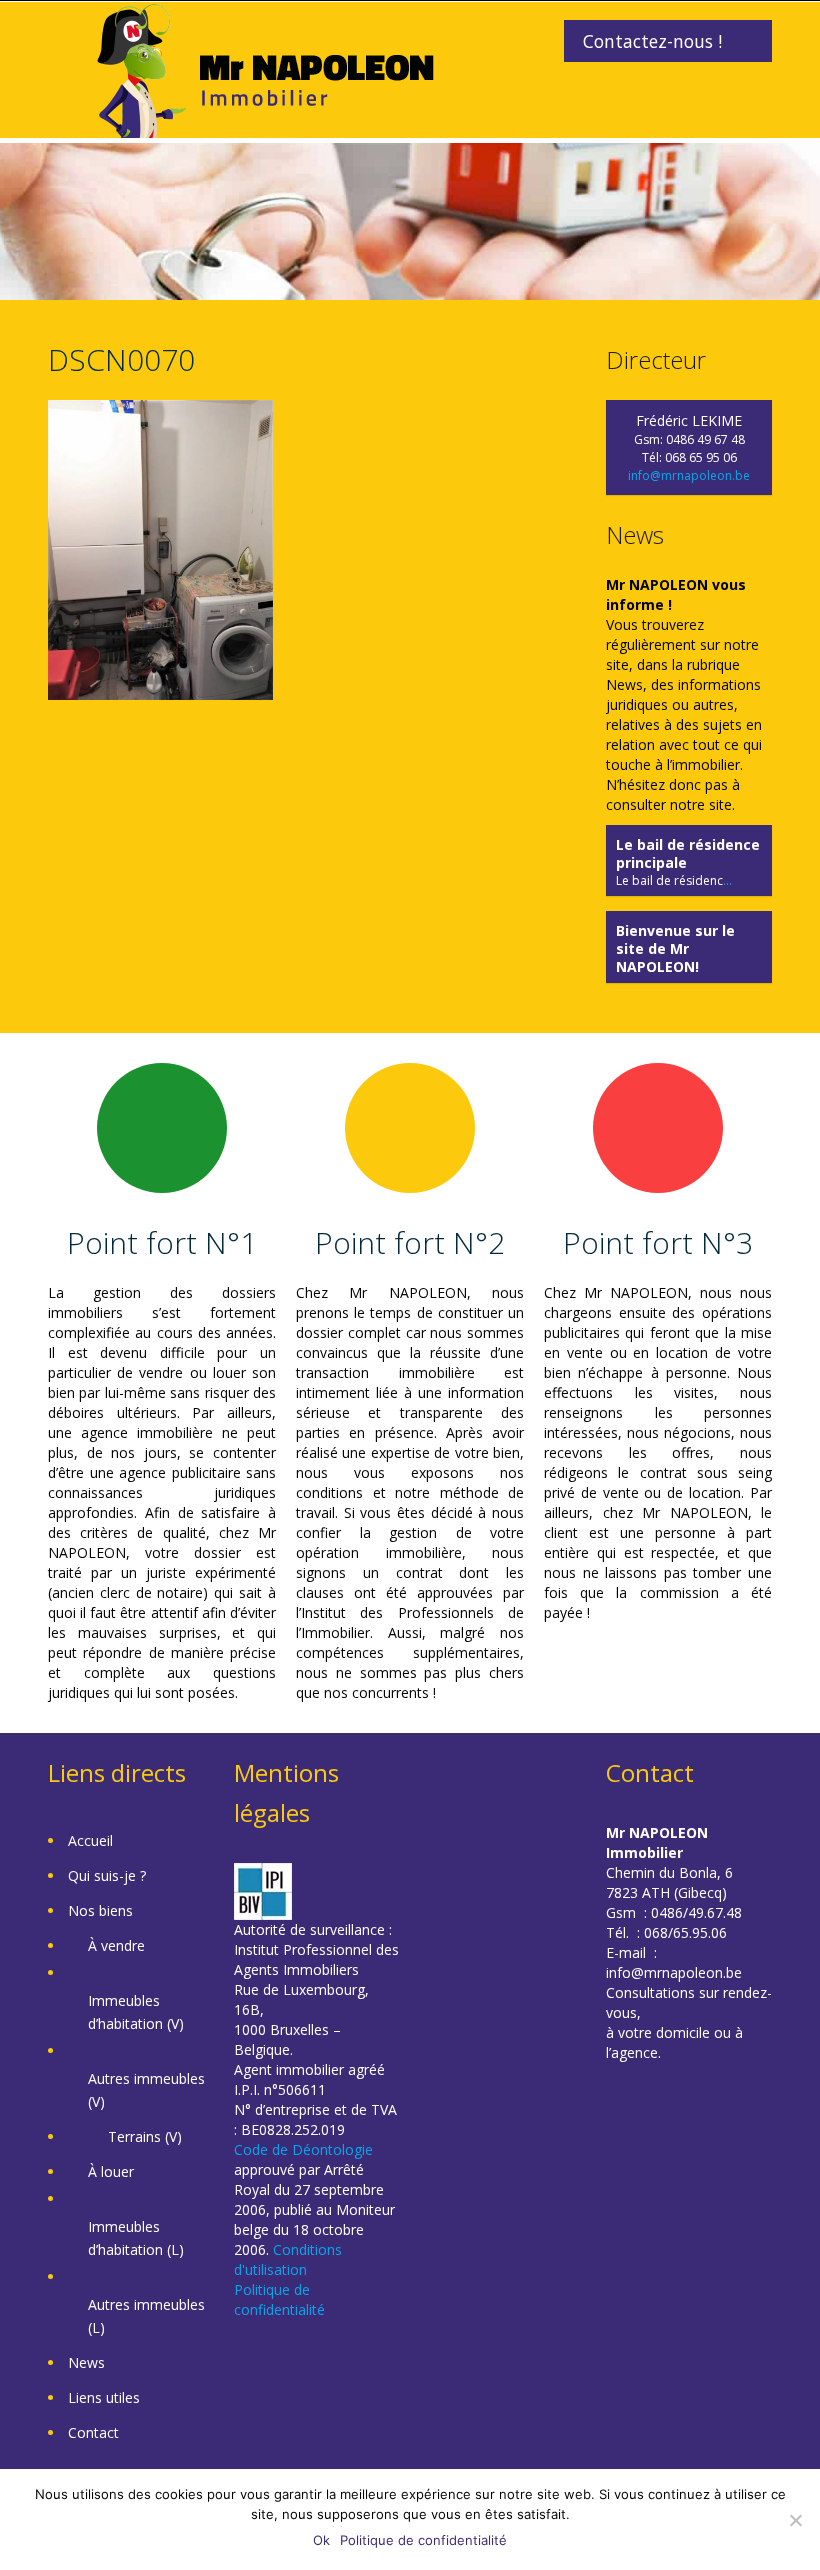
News (86, 2362)
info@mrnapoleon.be (689, 475)
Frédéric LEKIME (689, 420)
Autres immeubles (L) (146, 2316)
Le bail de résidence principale (688, 853)
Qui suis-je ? (107, 1875)
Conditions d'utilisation (288, 2259)
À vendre (116, 1945)
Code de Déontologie (303, 2149)
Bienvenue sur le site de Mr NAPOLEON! (675, 948)
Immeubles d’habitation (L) (136, 2238)
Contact (93, 2432)
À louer (111, 2171)
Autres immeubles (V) (146, 2090)
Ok (321, 2540)
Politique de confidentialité (279, 2299)
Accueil (90, 1840)
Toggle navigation (65, 49)
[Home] (265, 68)
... (727, 880)
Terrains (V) (145, 2136)
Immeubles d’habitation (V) (136, 2012)
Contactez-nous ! (652, 41)
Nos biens (100, 1910)
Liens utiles (104, 2397)
